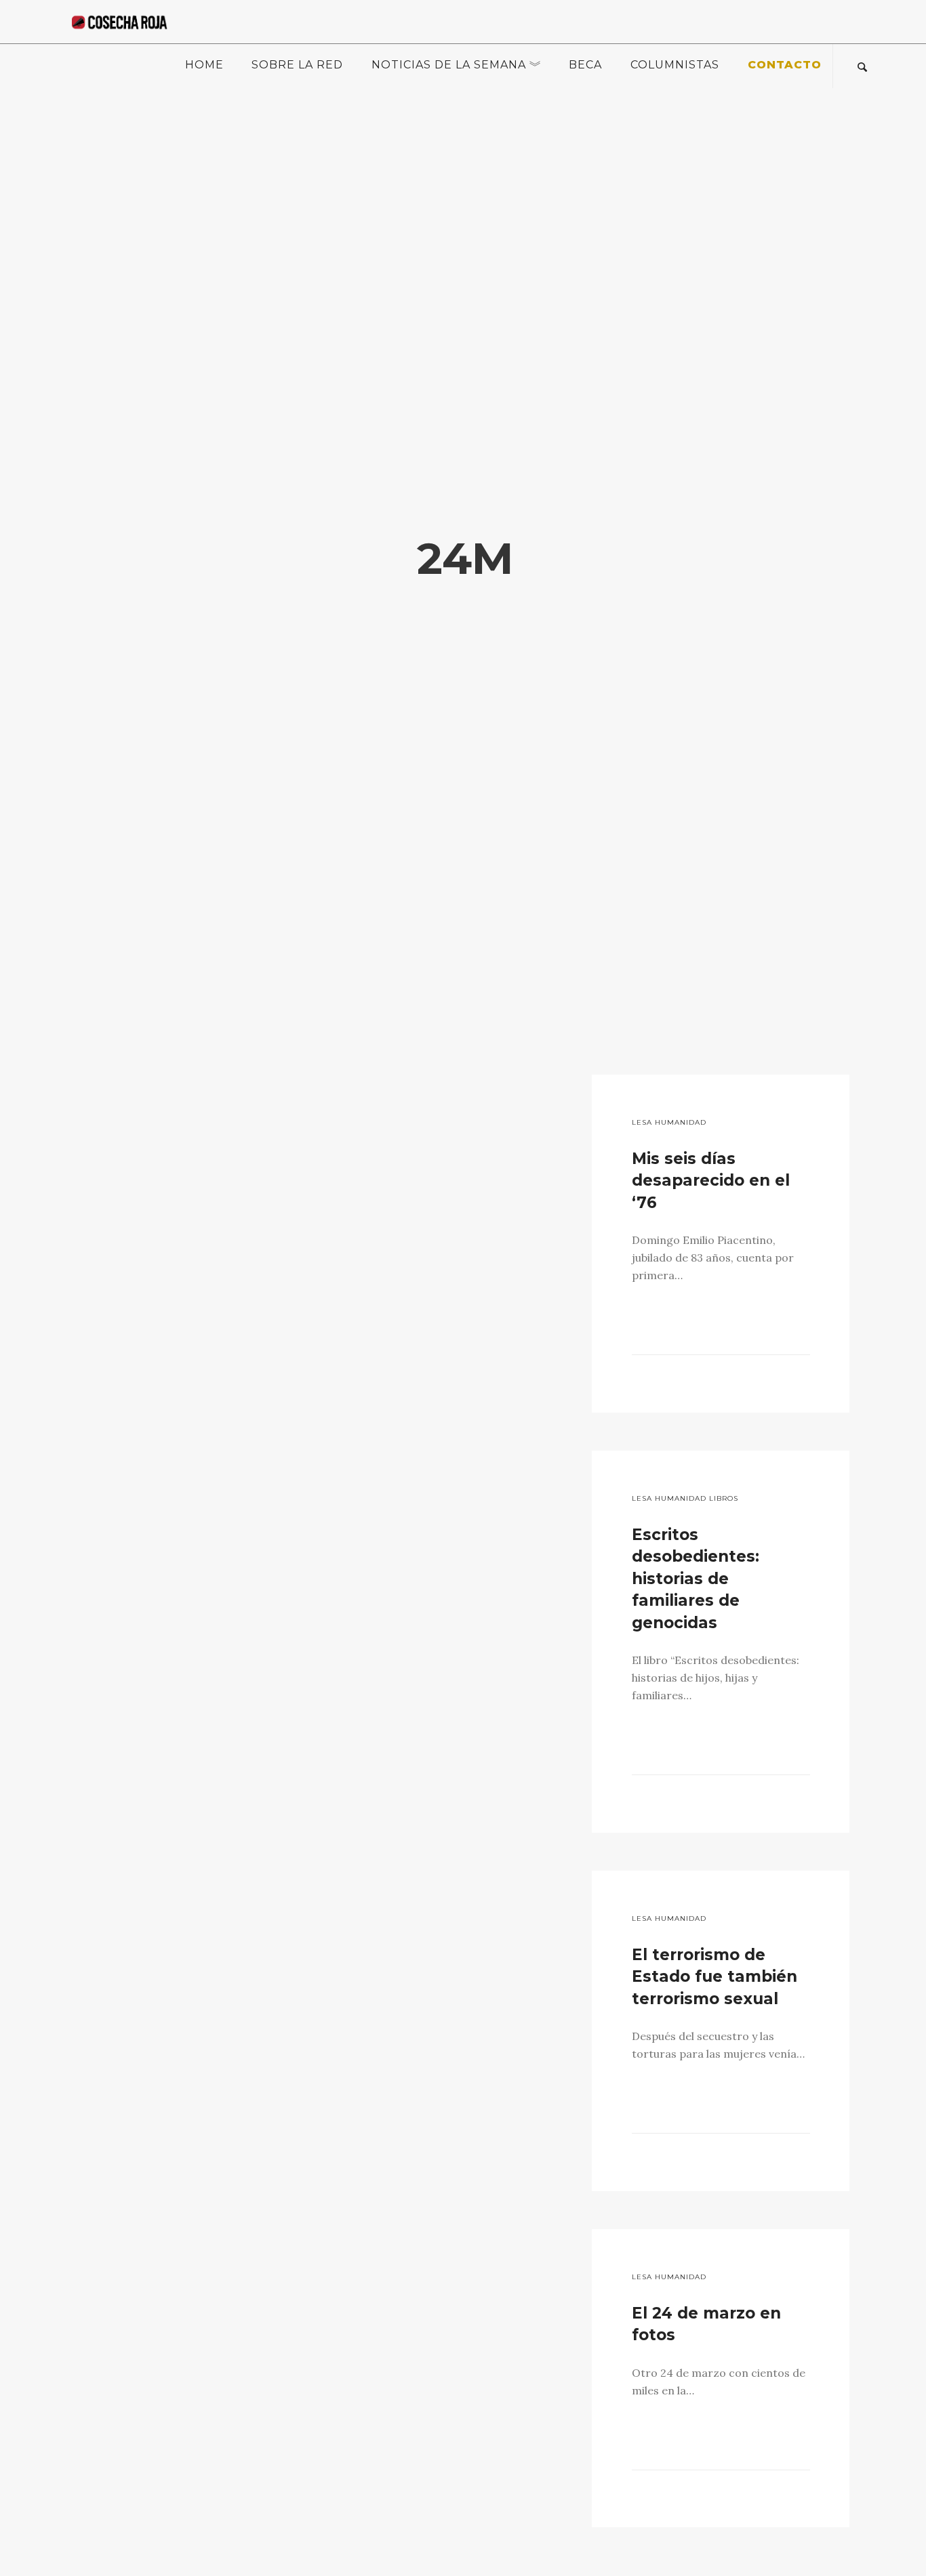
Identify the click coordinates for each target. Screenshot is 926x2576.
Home (204, 65)
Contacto (785, 65)
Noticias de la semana (449, 65)
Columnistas (675, 65)
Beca (585, 65)
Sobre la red (297, 65)
